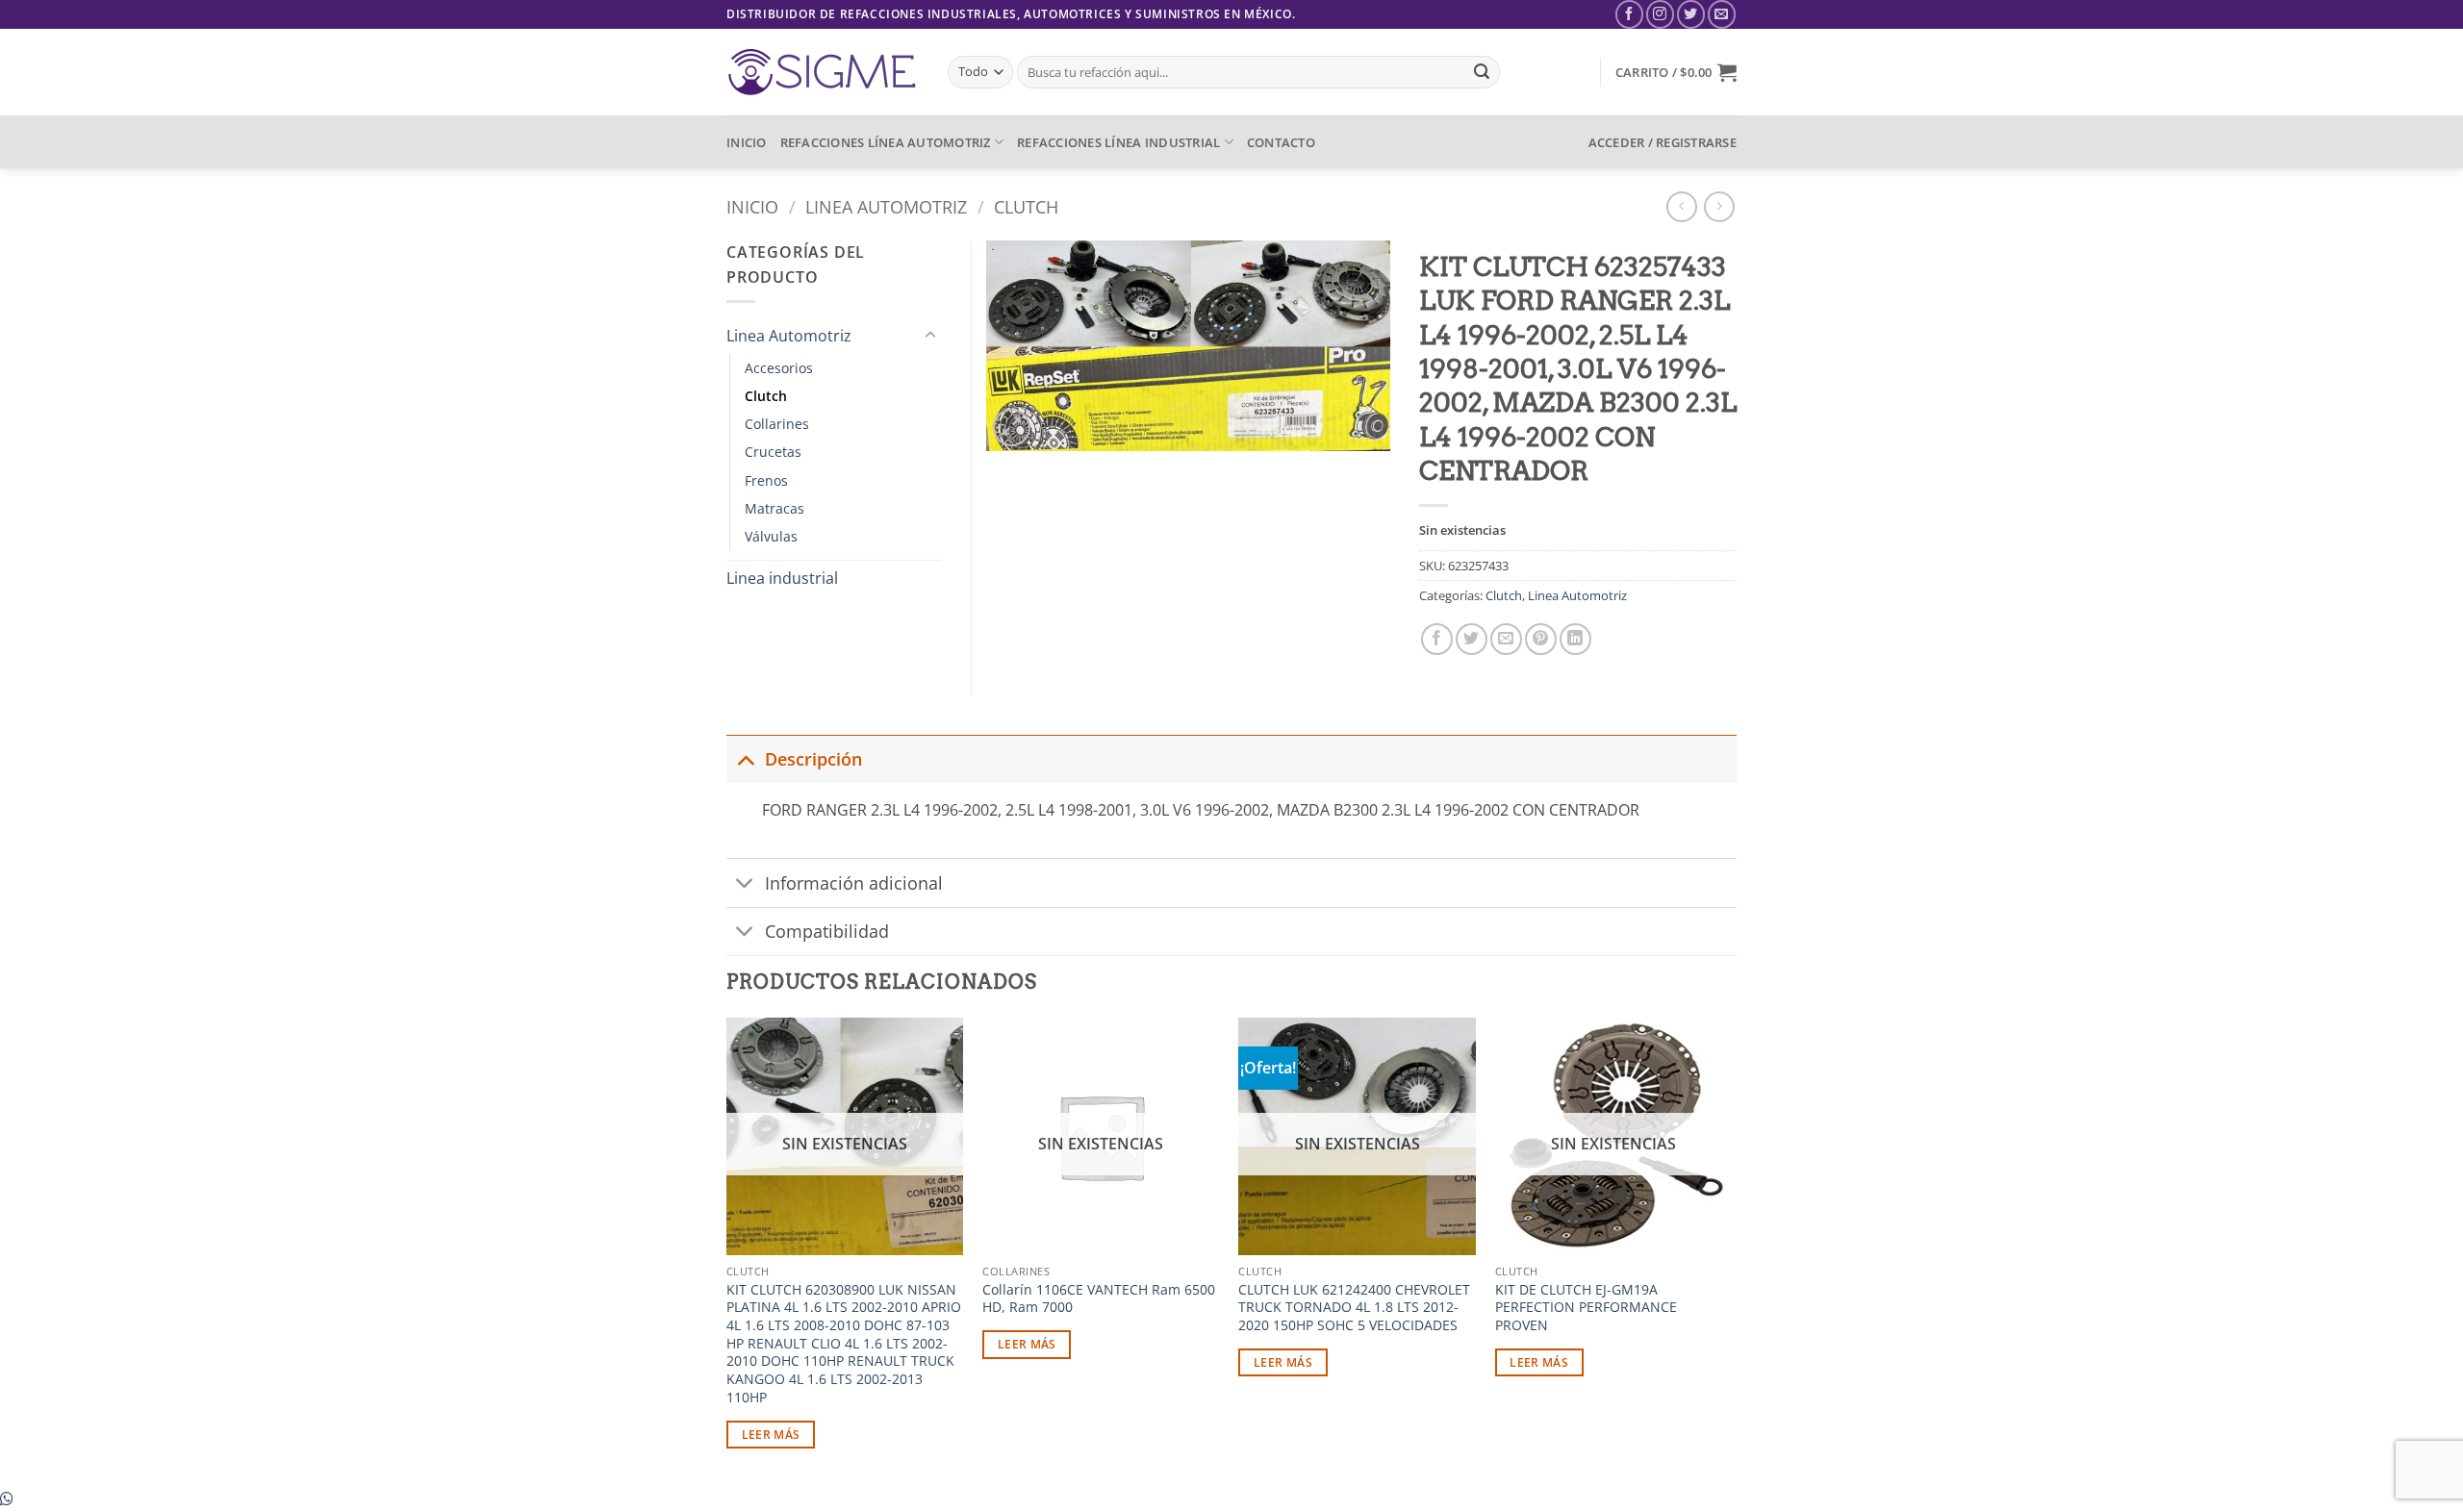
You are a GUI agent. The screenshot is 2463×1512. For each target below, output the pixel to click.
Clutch (1026, 206)
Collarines (777, 424)
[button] (1676, 72)
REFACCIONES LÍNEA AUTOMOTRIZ (886, 142)
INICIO (747, 142)
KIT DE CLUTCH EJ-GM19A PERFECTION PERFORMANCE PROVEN (1586, 1308)
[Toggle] (930, 336)
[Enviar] (1482, 72)
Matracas (774, 508)
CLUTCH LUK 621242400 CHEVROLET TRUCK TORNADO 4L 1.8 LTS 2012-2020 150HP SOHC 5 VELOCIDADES (1354, 1308)
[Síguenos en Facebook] (1629, 14)
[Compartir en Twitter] (1472, 639)
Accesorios (779, 368)
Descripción (813, 759)
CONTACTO (1281, 142)
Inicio (752, 206)
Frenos (766, 480)
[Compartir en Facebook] (1437, 639)
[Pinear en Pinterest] (1541, 639)
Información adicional (854, 883)
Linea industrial (782, 578)
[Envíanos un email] (1722, 14)
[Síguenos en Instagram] (1660, 14)
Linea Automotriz (886, 206)
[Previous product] (1719, 206)
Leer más (771, 1435)
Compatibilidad (827, 931)
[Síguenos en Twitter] (1691, 14)
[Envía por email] (1506, 639)
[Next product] (1681, 206)
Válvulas (771, 536)
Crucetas (773, 452)
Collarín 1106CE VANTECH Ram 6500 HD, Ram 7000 (1099, 1299)
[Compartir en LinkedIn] (1575, 639)
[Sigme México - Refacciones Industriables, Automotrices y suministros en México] (823, 72)
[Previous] (727, 1250)
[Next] (1731, 1250)
